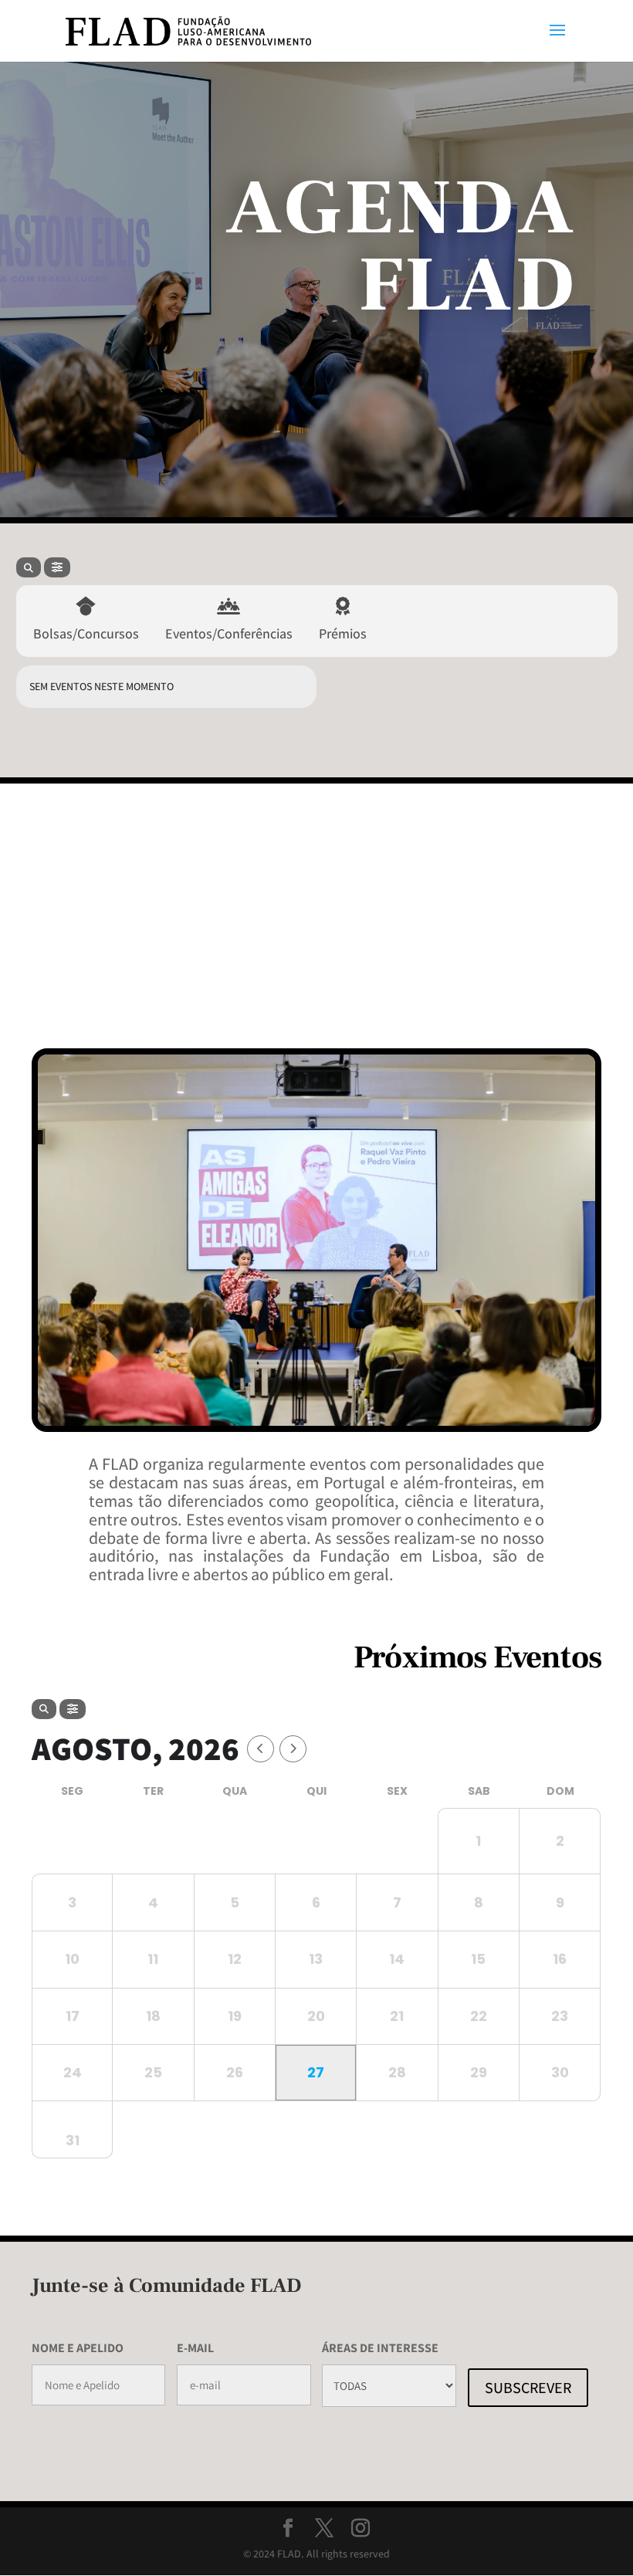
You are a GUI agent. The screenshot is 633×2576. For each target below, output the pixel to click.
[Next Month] (293, 1749)
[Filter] (57, 567)
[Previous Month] (261, 1749)
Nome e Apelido (78, 2348)
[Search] (29, 567)
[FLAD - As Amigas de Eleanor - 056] (316, 1422)
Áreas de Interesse (380, 2348)
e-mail (195, 2348)
